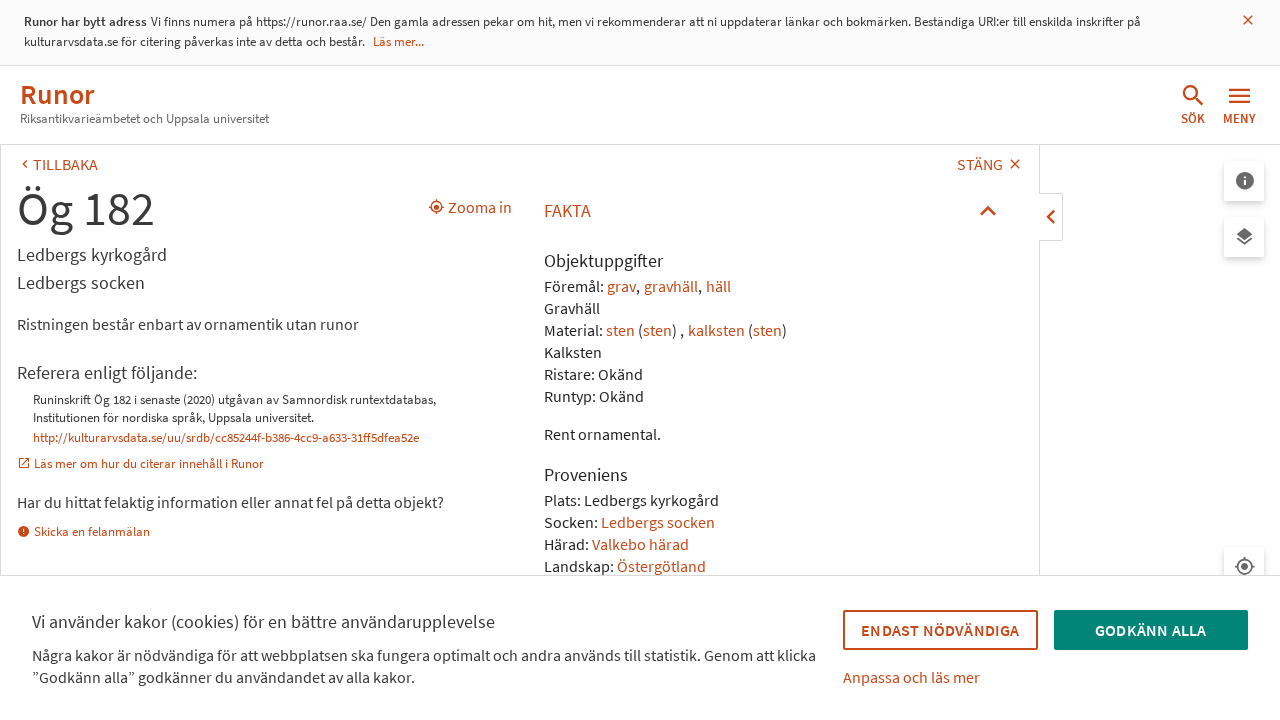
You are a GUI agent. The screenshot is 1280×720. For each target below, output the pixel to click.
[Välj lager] (1244, 237)
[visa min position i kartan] (1244, 567)
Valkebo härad (640, 544)
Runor (57, 94)
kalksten (716, 330)
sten (620, 330)
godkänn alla (1150, 630)
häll (718, 286)
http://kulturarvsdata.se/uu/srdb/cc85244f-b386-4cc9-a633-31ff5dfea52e (226, 437)
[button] (775, 211)
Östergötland (661, 566)
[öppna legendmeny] (1244, 181)
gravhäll (671, 286)
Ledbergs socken (658, 522)
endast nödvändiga (940, 630)
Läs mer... (398, 41)
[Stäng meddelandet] (1248, 20)
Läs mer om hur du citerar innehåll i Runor (149, 463)
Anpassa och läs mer (911, 677)
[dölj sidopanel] (1051, 217)
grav (621, 286)
